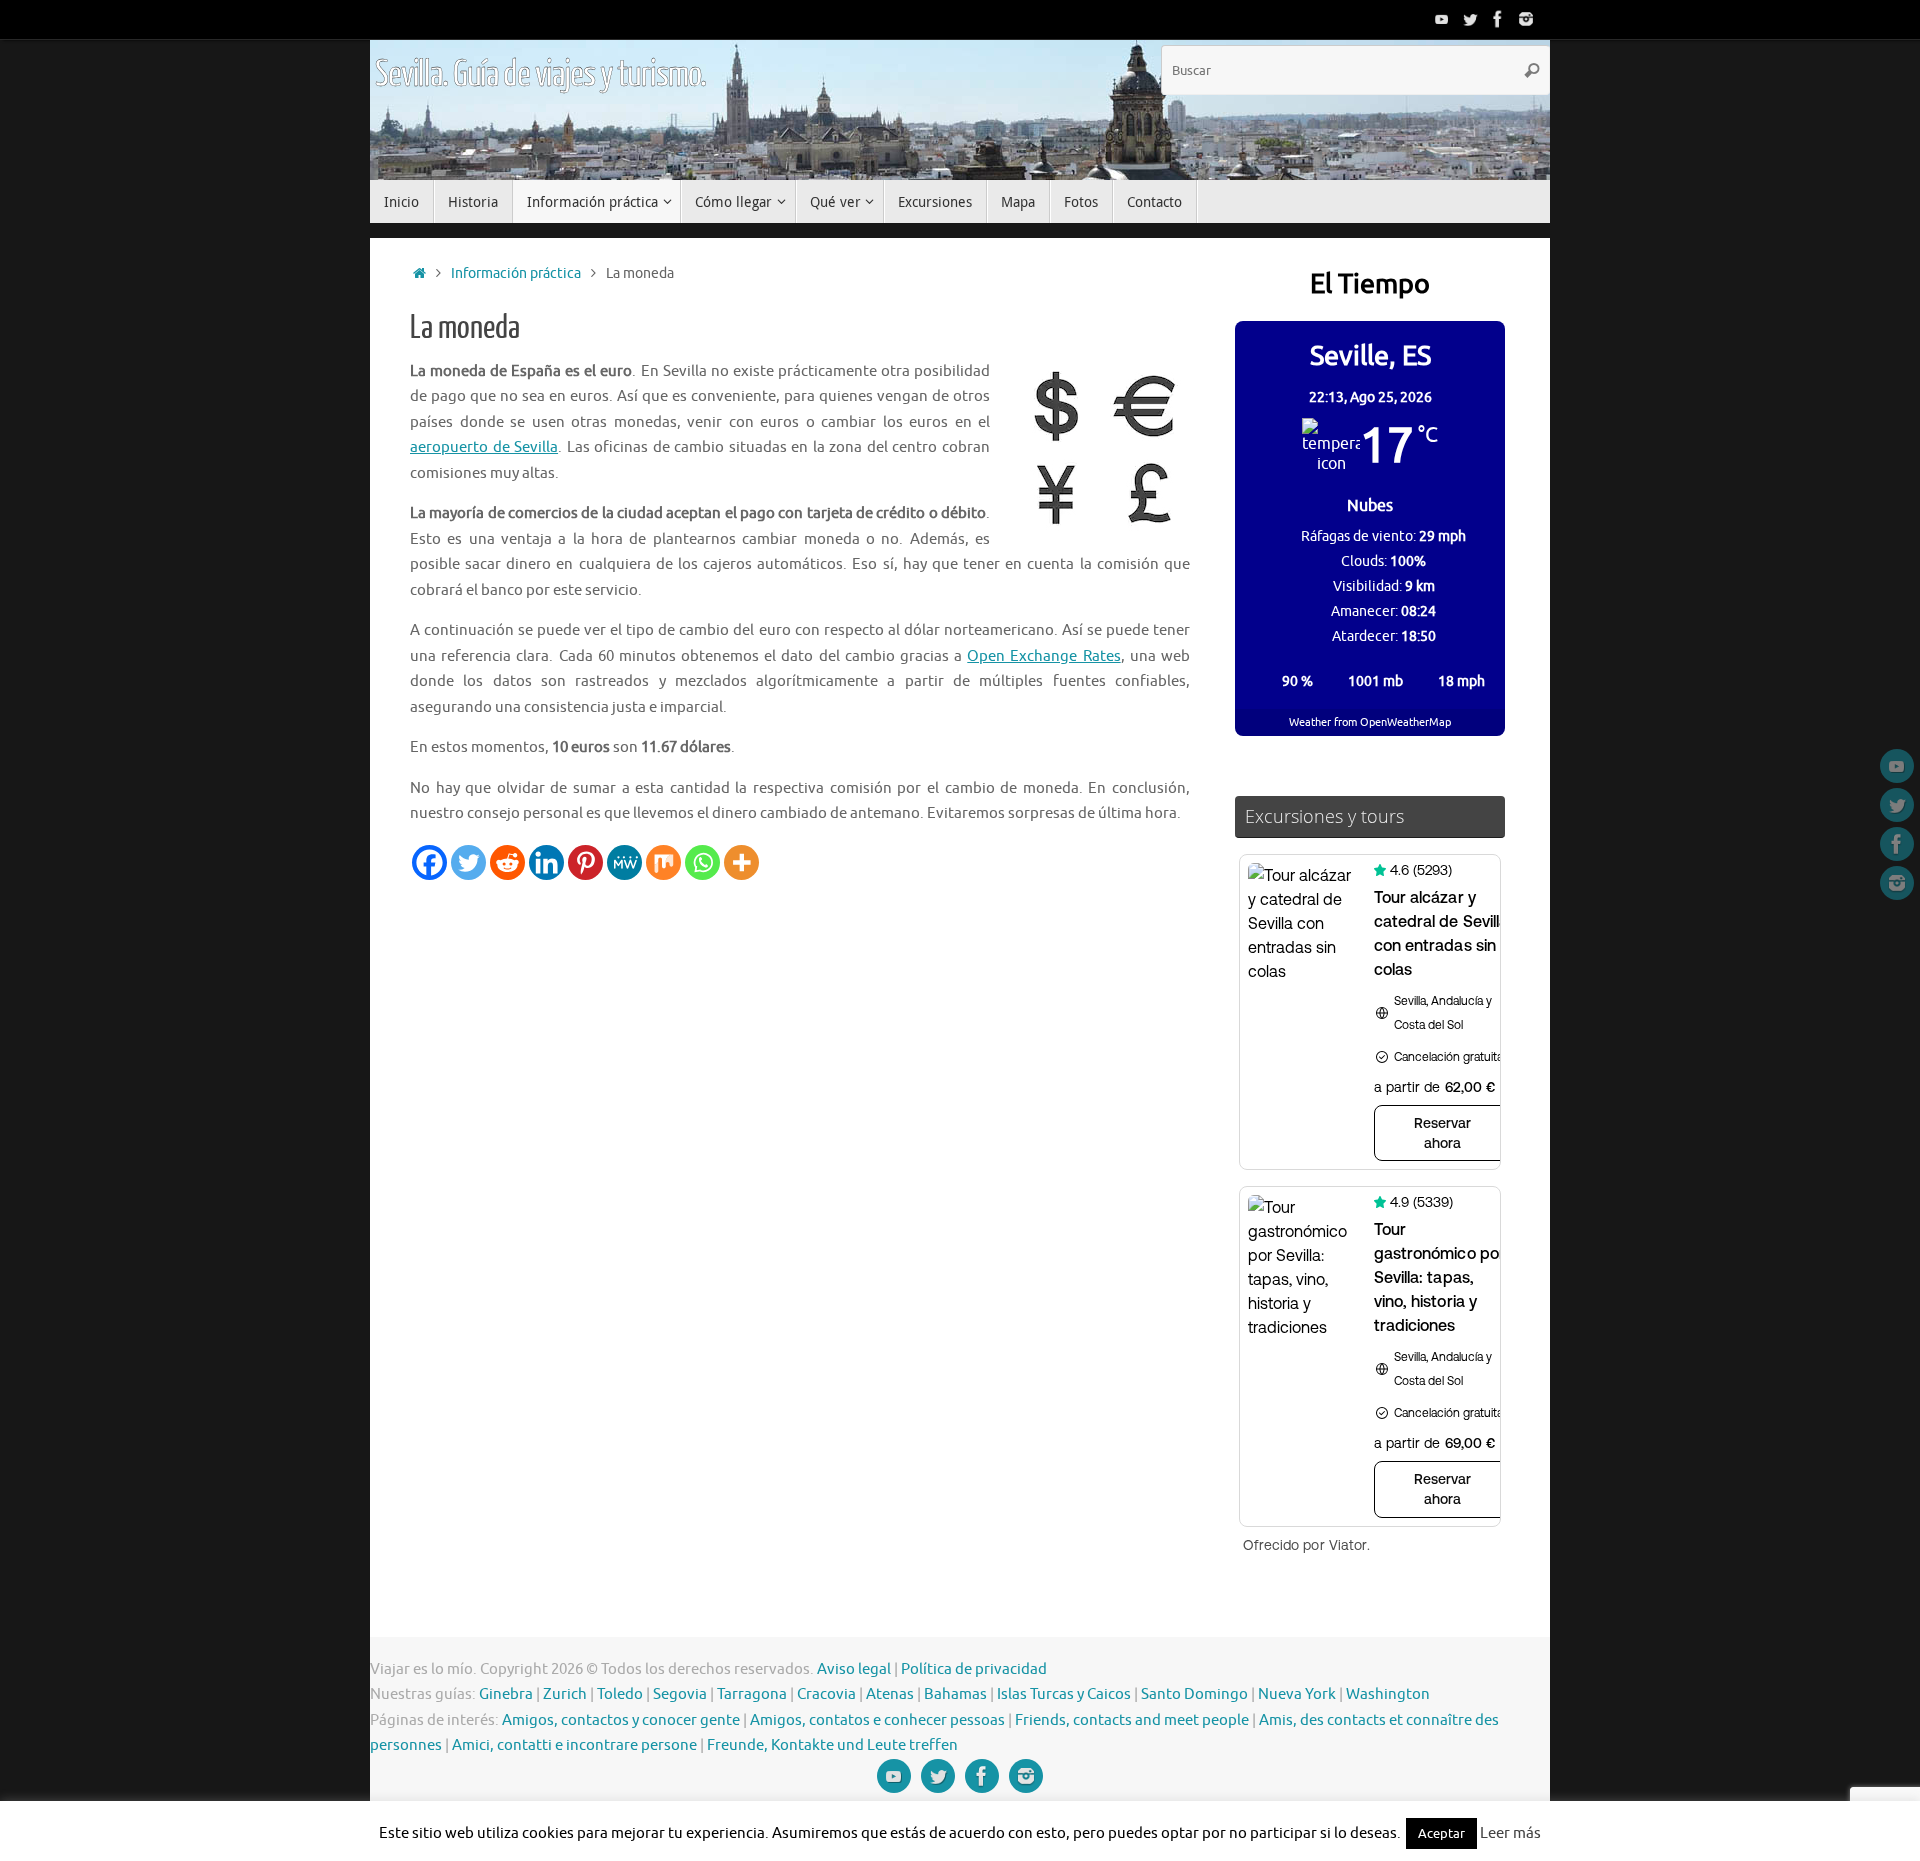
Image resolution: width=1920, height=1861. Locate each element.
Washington (1388, 1694)
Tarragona (752, 1694)
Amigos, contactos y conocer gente (621, 1720)
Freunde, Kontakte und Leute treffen (832, 1745)
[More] (741, 862)
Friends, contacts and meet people (1132, 1720)
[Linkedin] (546, 862)
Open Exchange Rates (1043, 656)
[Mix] (663, 862)
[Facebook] (1498, 19)
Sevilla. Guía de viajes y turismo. (540, 75)
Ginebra (506, 1694)
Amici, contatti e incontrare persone (574, 1745)
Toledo (620, 1694)
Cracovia (826, 1694)
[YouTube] (1442, 19)
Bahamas (955, 1694)
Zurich (565, 1694)
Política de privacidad (974, 1669)
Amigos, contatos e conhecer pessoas (877, 1720)
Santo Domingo (1194, 1694)
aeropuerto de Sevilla (484, 447)
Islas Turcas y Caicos (1064, 1694)
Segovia (680, 1694)
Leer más (1510, 1833)
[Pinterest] (585, 862)
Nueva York (1297, 1694)
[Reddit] (507, 862)
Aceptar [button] (1441, 1833)
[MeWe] (624, 862)
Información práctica (516, 273)
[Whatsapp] (702, 862)
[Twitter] (1470, 19)
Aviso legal (854, 1669)
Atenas (890, 1694)
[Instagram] (1526, 19)
